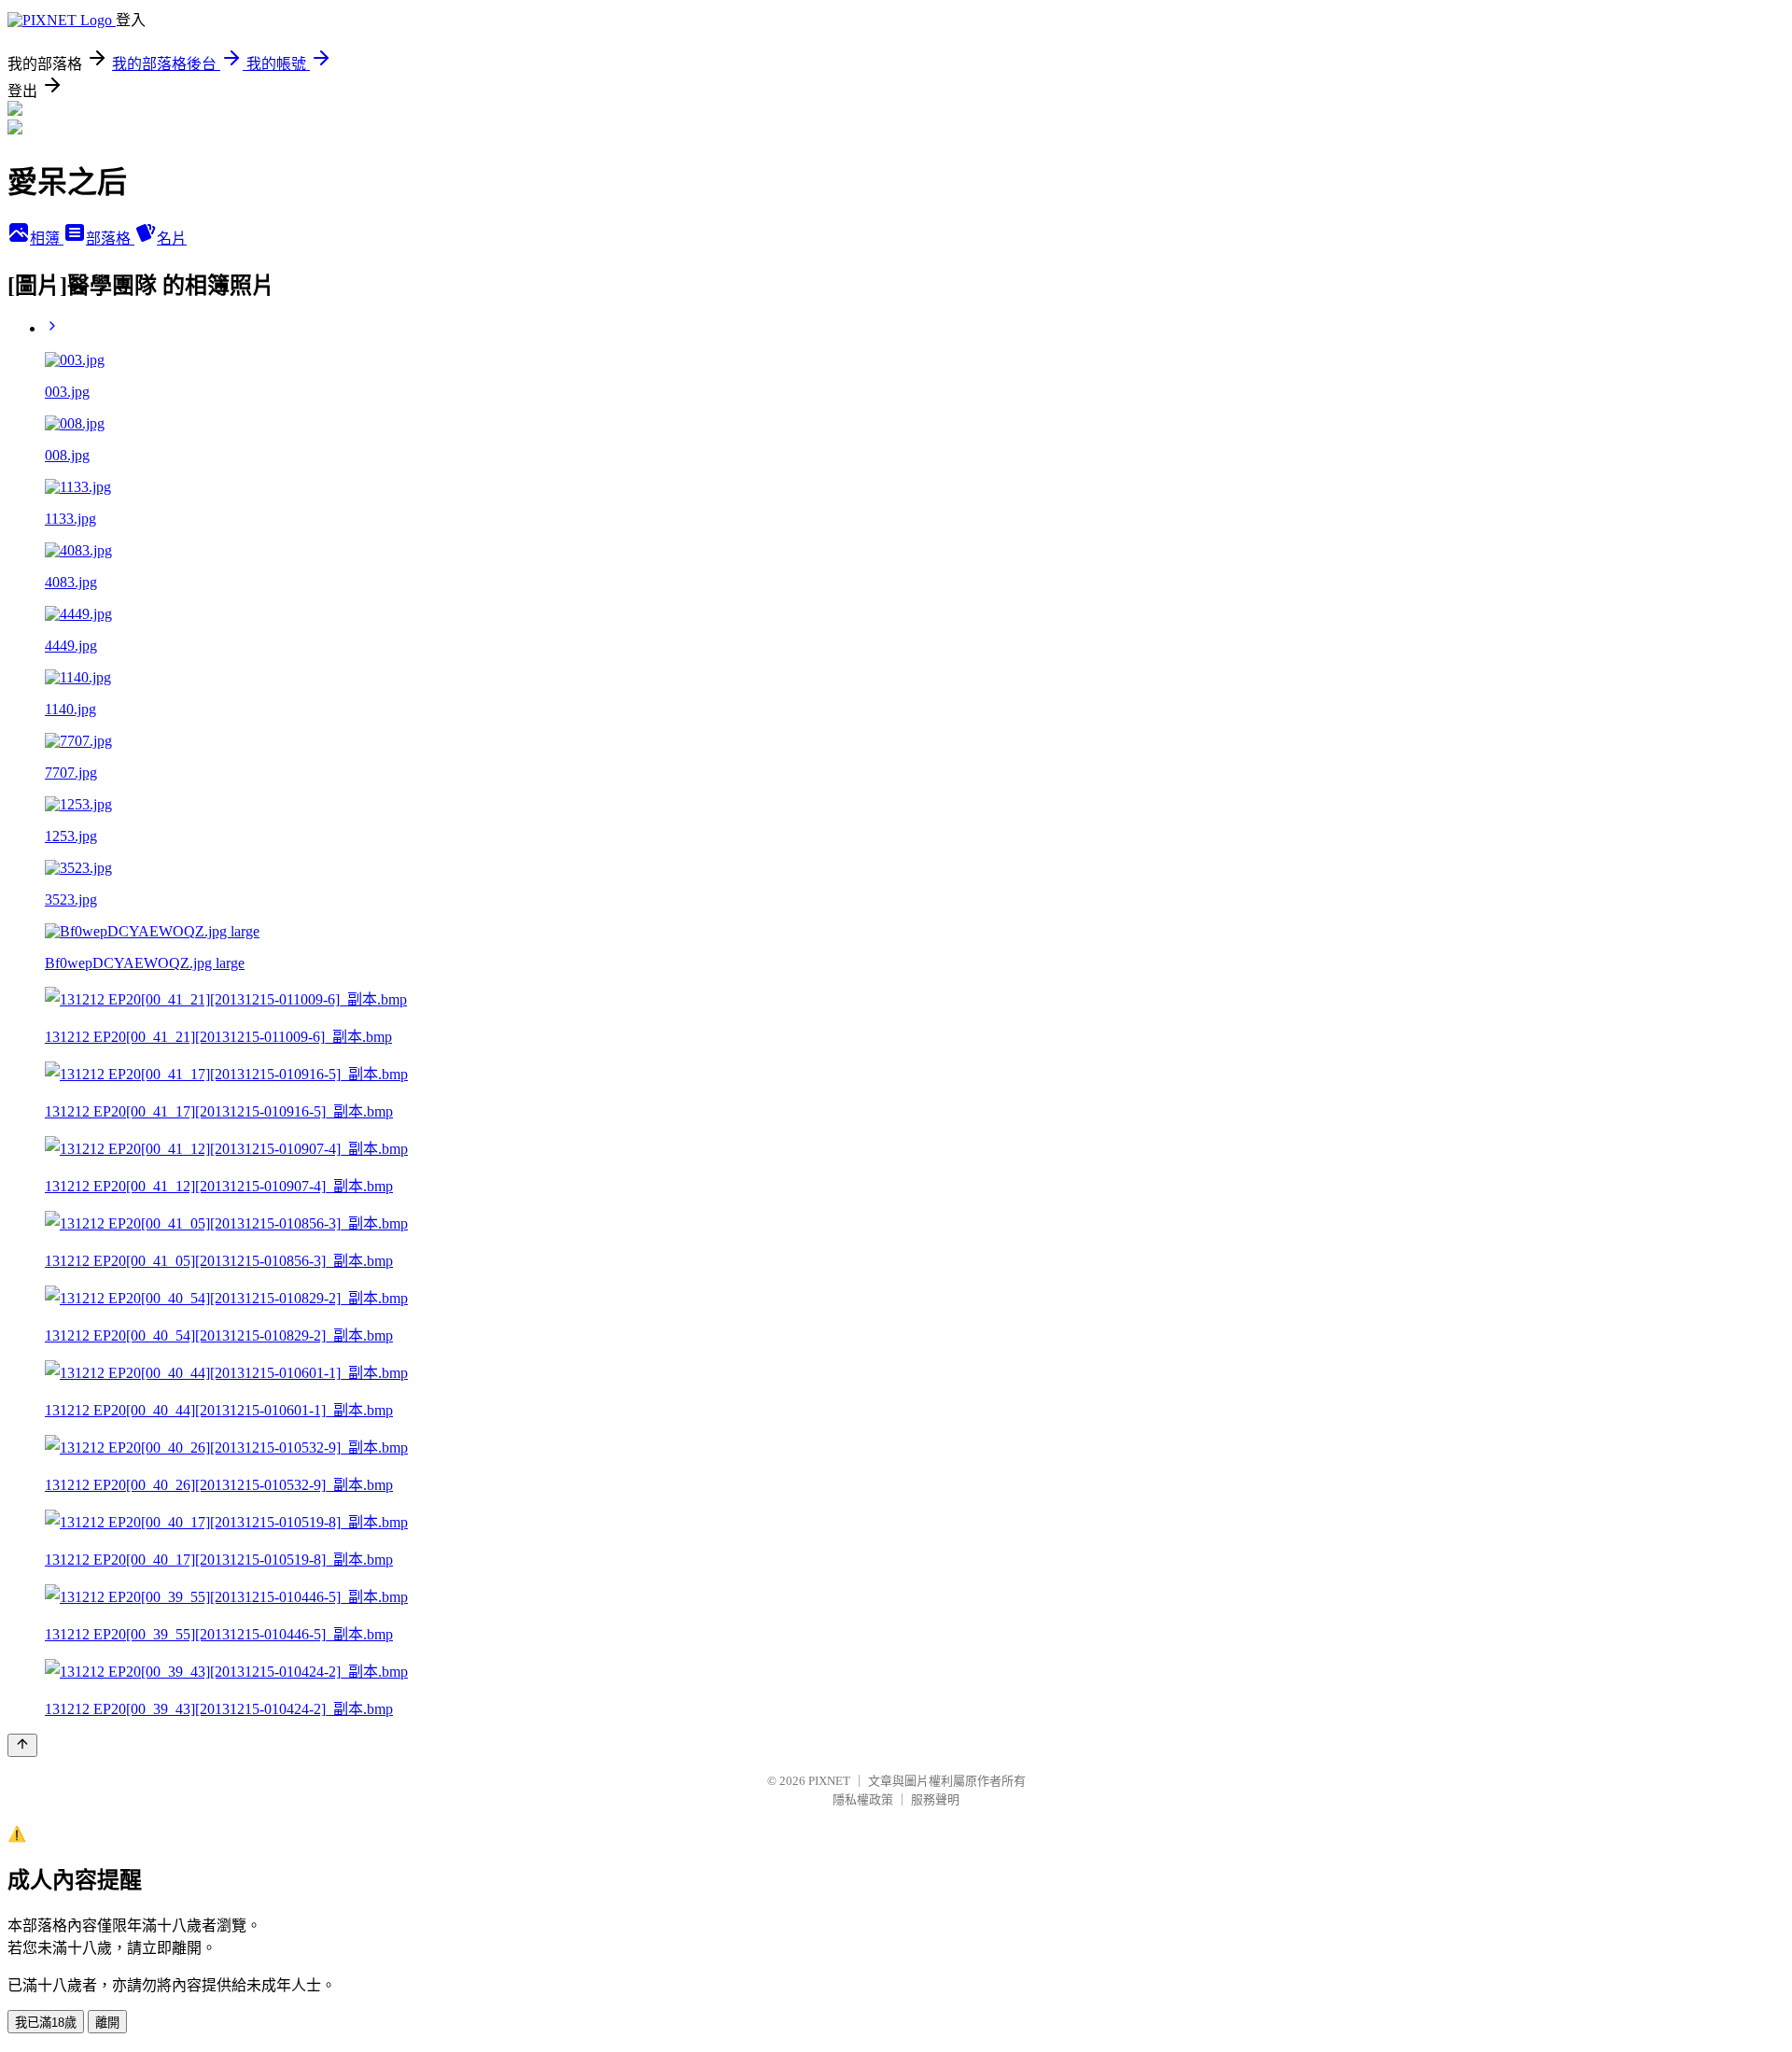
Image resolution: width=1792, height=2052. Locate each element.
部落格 (110, 239)
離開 (107, 2023)
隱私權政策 (863, 1799)
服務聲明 (935, 1799)
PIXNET (829, 1781)
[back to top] (22, 1745)
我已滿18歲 (46, 2023)
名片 (172, 239)
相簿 (47, 239)
